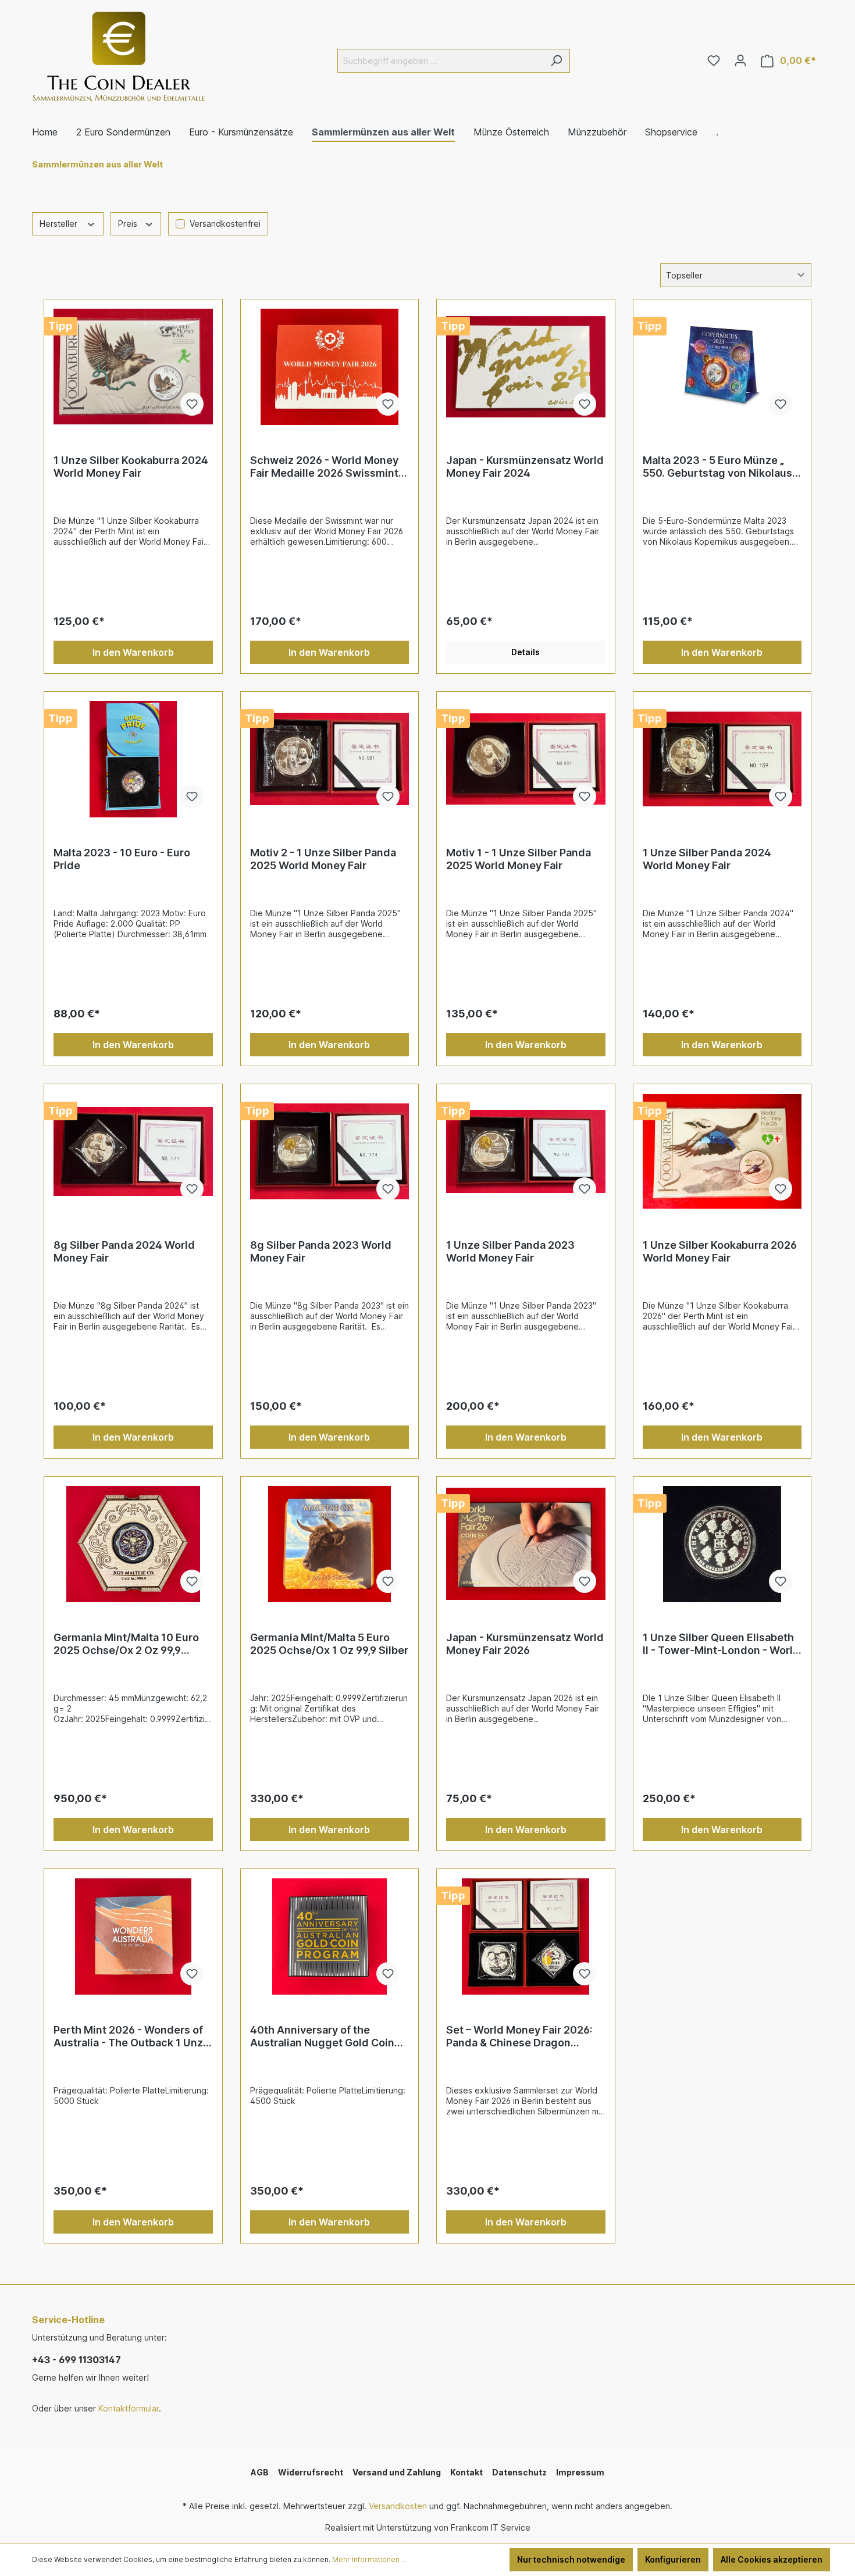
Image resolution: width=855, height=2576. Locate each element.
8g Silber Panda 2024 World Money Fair (124, 1251)
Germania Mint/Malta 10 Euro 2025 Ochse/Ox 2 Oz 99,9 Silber (126, 1644)
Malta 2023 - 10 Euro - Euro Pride (122, 859)
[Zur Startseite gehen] (119, 58)
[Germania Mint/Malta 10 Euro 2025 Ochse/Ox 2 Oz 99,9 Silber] (133, 1544)
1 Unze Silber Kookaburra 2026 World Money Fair (720, 1251)
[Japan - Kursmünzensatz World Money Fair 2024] (526, 367)
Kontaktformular (129, 2408)
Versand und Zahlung (397, 2472)
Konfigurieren (673, 2559)
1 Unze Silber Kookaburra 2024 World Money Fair (131, 467)
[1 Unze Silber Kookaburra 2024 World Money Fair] (133, 367)
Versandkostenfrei (225, 224)
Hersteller (60, 224)
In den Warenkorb (133, 652)
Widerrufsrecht (311, 2472)
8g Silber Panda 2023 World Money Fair (321, 1251)
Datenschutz (519, 2472)
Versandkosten (398, 2506)
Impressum (580, 2472)
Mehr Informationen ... (369, 2559)
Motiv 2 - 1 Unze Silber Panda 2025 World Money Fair (323, 859)
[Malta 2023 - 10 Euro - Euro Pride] (133, 759)
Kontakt (466, 2472)
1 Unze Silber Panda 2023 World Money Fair (510, 1251)
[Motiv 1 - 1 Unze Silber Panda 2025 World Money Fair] (526, 759)
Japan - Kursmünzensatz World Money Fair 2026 (525, 1644)
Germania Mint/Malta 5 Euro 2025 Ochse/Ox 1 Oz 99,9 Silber (329, 1644)
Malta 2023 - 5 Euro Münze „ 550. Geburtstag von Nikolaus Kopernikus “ (717, 467)
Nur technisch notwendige (571, 2559)
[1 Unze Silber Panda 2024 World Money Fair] (722, 759)
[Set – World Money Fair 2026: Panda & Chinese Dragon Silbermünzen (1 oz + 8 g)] (526, 1937)
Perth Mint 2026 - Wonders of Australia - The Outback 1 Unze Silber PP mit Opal (131, 2036)
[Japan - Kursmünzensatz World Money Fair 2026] (526, 1544)
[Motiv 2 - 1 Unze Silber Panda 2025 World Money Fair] (330, 759)
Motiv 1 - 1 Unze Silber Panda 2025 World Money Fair (519, 859)
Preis (129, 224)
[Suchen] (556, 61)
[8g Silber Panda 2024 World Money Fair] (133, 1152)
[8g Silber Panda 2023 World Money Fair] (330, 1152)
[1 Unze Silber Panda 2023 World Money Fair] (526, 1152)
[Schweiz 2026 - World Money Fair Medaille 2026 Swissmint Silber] (330, 367)
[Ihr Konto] (740, 60)
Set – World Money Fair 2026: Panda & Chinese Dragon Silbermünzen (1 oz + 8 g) (519, 2036)
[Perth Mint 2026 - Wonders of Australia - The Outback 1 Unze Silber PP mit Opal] (133, 1937)
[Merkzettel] (714, 60)
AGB (260, 2472)
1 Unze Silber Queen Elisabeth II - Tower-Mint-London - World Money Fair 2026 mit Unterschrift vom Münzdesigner (721, 1644)
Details (526, 652)
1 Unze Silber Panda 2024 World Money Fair (707, 859)
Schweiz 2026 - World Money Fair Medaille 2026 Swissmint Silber (324, 467)
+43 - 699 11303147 (76, 2360)
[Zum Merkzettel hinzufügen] (192, 404)
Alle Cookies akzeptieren (772, 2559)
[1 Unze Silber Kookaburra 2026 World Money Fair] (722, 1152)
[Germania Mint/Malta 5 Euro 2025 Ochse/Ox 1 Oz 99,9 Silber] (330, 1544)
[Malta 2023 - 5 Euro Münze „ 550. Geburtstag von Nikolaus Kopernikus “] (722, 367)
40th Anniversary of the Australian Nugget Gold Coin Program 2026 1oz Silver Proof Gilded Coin (326, 2036)
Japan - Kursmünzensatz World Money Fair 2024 (525, 467)
